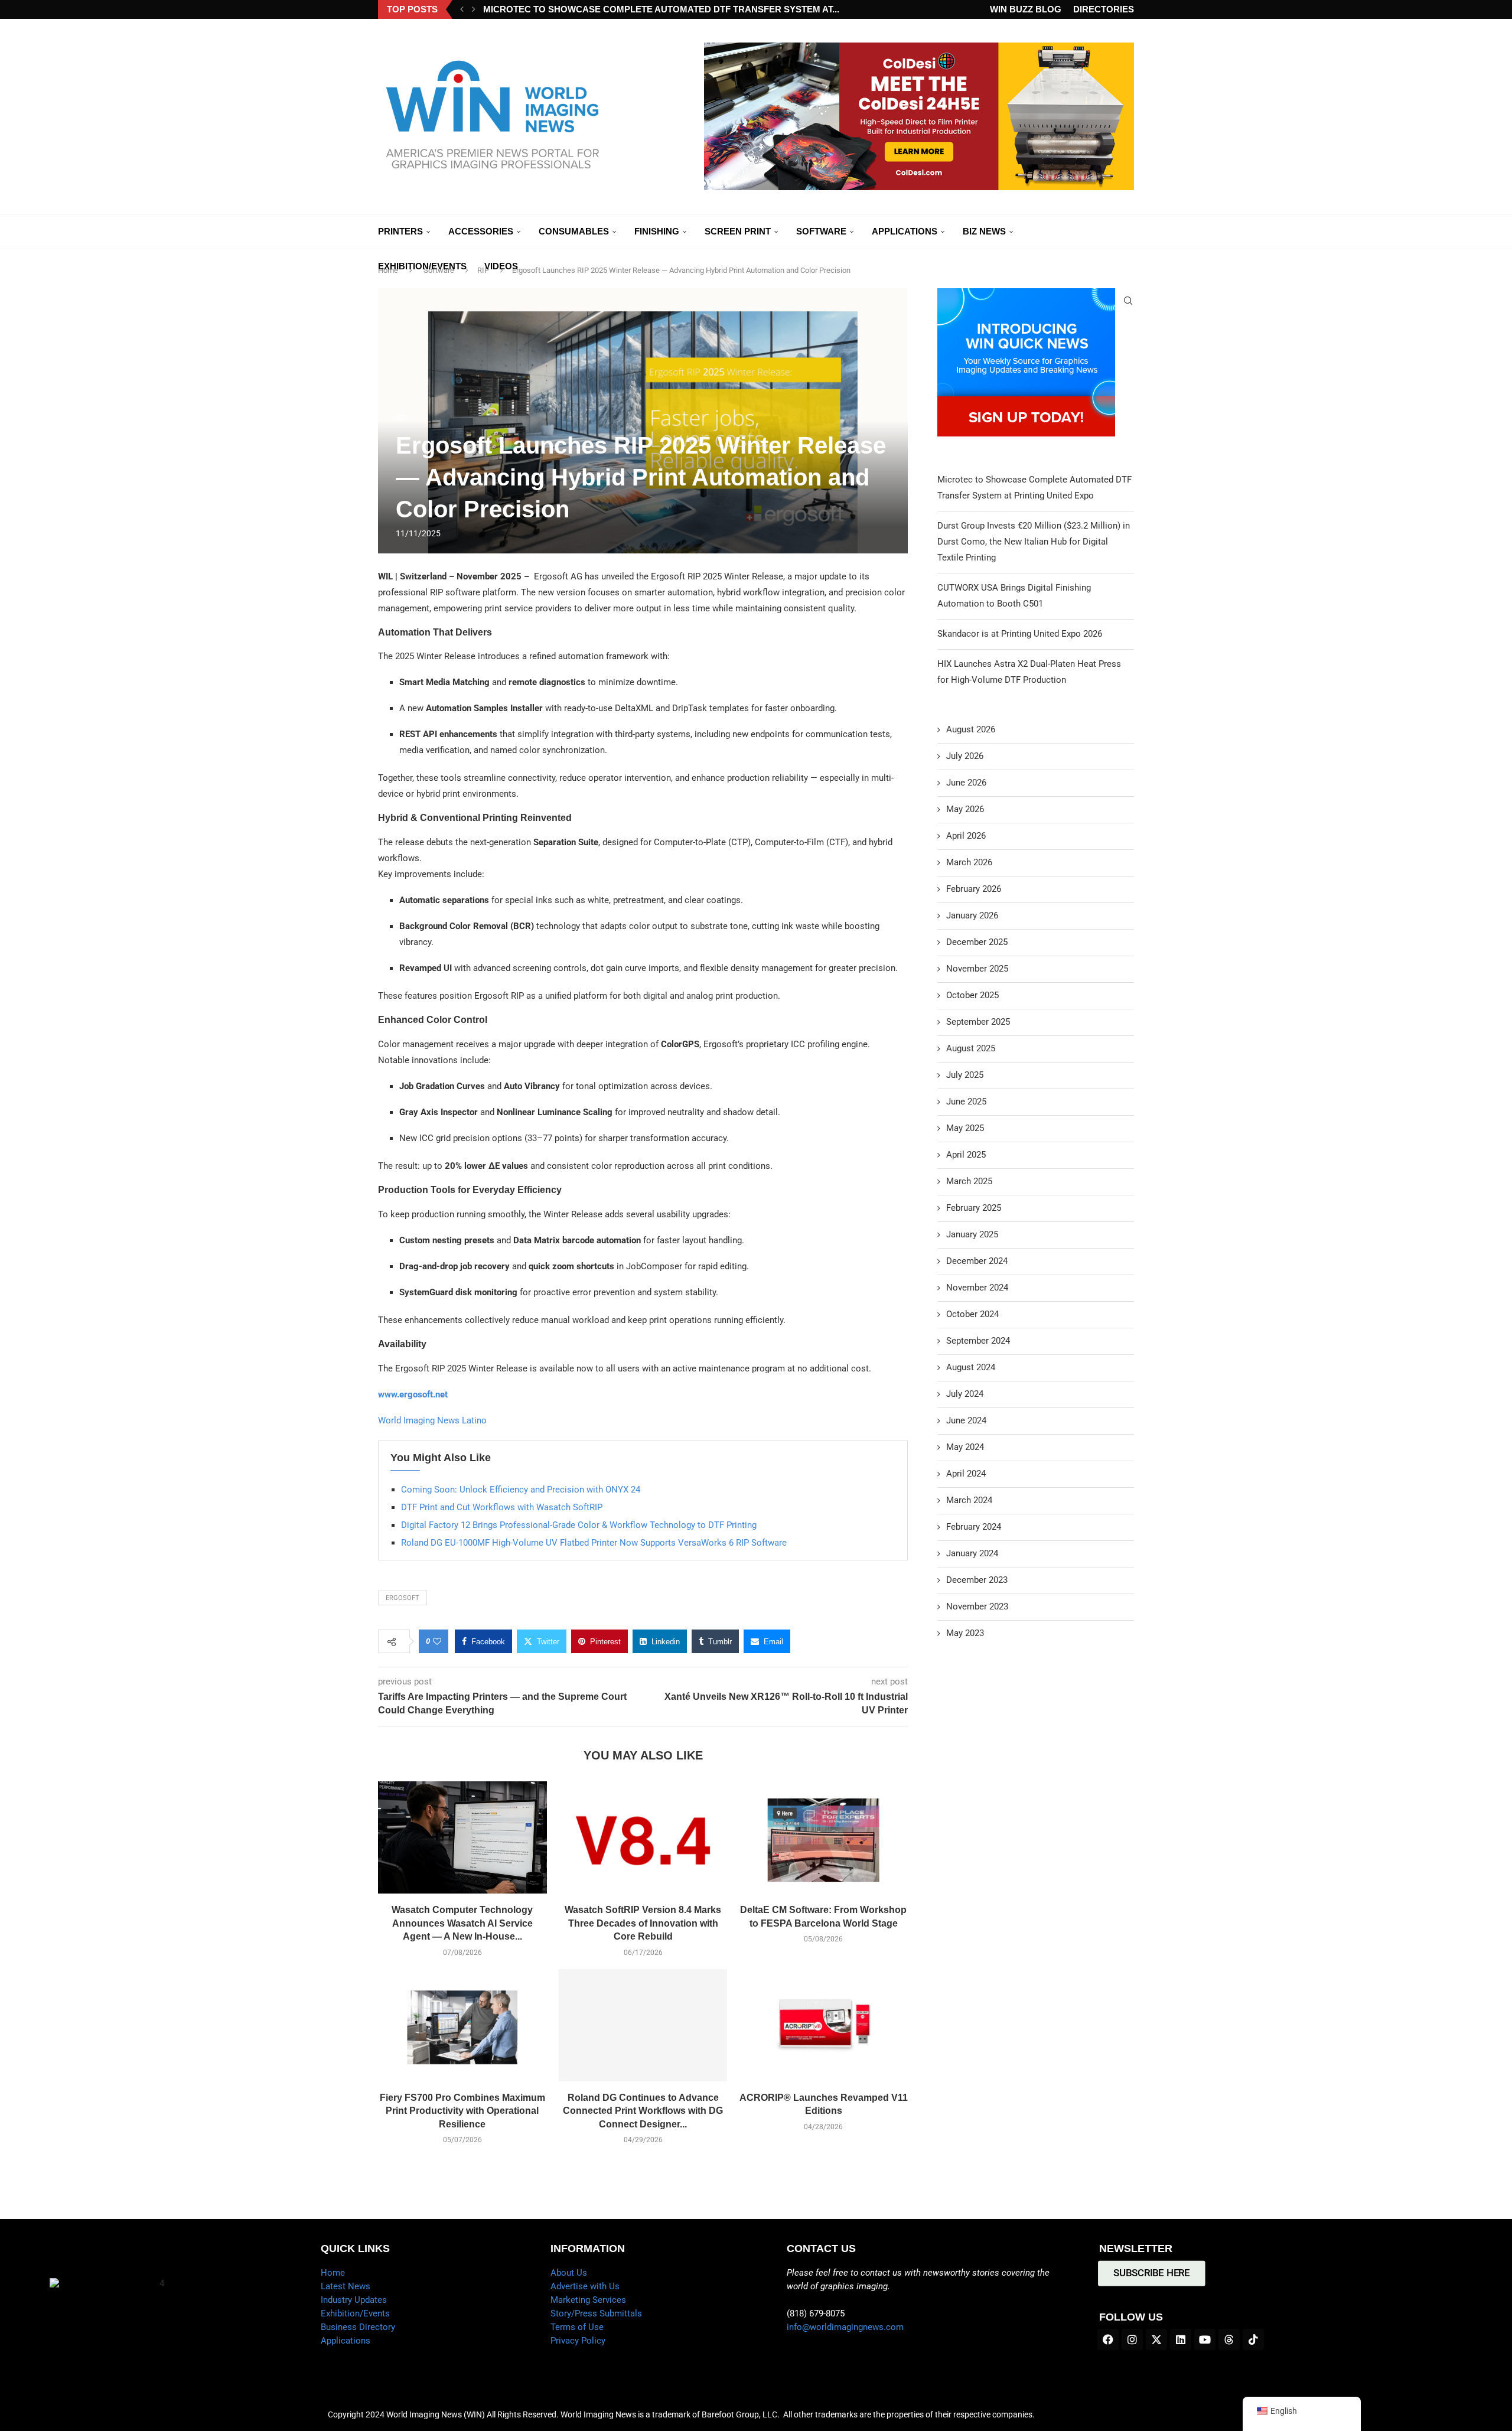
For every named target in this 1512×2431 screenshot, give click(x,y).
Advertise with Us (585, 2286)
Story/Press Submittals (596, 2313)
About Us (569, 2273)
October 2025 (972, 995)
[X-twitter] (1156, 2339)
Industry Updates (354, 2300)
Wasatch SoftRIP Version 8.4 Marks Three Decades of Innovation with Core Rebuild (643, 1923)
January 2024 (972, 1553)
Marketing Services (588, 2300)
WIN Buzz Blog (1026, 9)
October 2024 (972, 1314)
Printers (400, 231)
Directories (1104, 9)
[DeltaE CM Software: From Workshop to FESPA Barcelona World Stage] (823, 1837)
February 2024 (974, 1527)
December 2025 (977, 942)
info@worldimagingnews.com (845, 2327)
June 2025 (966, 1102)
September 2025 (978, 1022)
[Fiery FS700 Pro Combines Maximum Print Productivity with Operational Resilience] (462, 2025)
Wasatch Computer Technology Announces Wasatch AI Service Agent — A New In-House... (462, 1923)
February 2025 (974, 1208)
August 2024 (971, 1367)
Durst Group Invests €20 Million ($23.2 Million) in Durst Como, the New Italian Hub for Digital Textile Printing (1034, 542)
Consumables (574, 231)
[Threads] (1229, 2339)
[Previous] (462, 9)
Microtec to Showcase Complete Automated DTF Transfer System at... (661, 9)
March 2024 (969, 1500)
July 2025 (965, 1075)
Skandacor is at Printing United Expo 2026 (1020, 634)
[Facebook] (1108, 2339)
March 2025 (969, 1181)
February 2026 (974, 889)
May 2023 (965, 1633)
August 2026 (971, 729)
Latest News (346, 2286)
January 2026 (972, 915)
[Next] (474, 9)
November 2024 (977, 1288)
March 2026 (969, 862)
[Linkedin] (1181, 2339)
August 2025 (971, 1048)
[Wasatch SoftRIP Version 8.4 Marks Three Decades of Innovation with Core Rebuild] (643, 1837)
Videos (501, 266)
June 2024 (966, 1420)
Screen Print (738, 231)
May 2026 (965, 809)
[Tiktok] (1253, 2339)
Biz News (984, 231)
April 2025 (966, 1155)
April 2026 (966, 836)
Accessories (481, 231)
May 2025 (965, 1128)
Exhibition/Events (422, 266)
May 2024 (965, 1447)
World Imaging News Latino (432, 1420)
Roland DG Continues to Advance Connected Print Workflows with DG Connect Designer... (643, 2111)
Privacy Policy (578, 2341)
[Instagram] (1132, 2339)
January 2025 (972, 1234)
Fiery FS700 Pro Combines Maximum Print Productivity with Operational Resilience (462, 2111)
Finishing (657, 231)
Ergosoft (403, 1598)
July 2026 (965, 756)
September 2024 (978, 1341)
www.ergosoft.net (413, 1394)
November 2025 (977, 969)
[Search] (1128, 301)
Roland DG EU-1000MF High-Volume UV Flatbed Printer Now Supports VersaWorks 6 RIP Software (594, 1543)
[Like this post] (437, 1641)
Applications (905, 231)
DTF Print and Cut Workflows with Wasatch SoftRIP (502, 1507)
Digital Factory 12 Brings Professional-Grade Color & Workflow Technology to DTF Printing (579, 1525)
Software (821, 231)
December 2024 (977, 1261)
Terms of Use (577, 2327)
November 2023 (977, 1606)
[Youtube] (1205, 2339)
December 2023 (977, 1580)
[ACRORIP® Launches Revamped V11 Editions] (823, 2025)
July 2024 (965, 1394)
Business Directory (358, 2327)
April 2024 (966, 1474)
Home (333, 2273)
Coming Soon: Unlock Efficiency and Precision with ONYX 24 (521, 1490)
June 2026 (966, 783)
